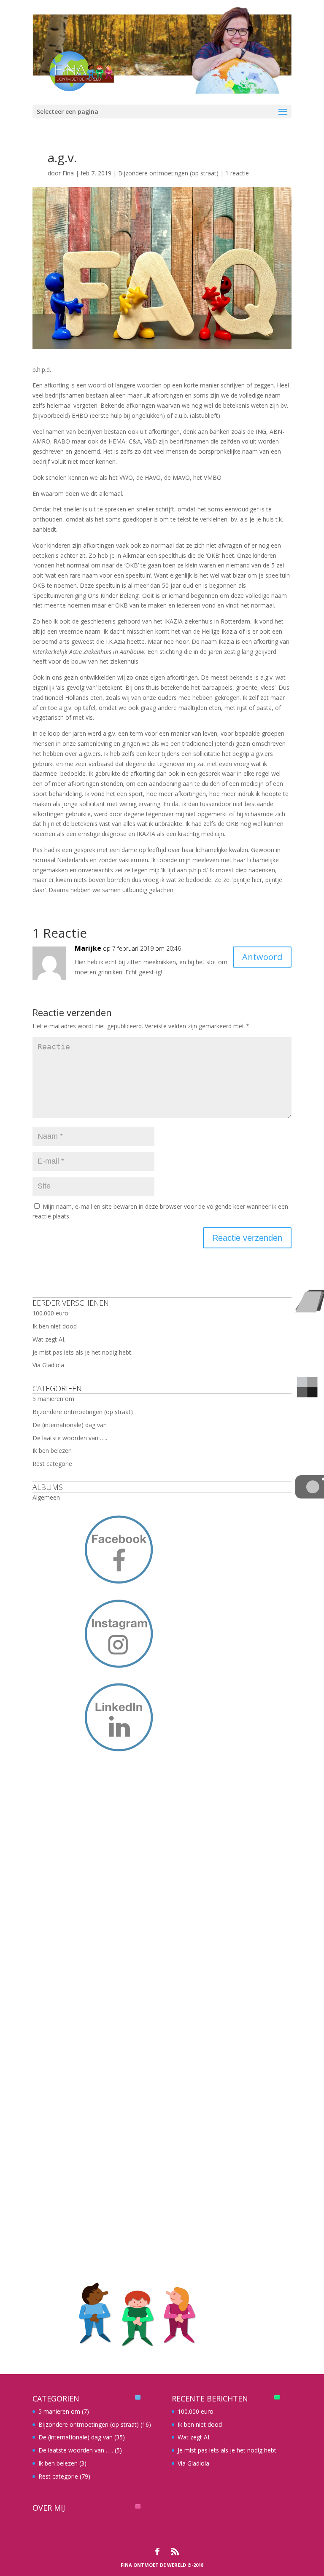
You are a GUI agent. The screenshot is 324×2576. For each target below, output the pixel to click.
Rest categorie (52, 1464)
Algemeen (46, 1497)
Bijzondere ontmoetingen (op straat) (168, 173)
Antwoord (262, 957)
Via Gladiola (48, 1365)
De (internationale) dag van (70, 1425)
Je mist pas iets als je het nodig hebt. (82, 1352)
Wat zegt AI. (49, 1339)
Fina (68, 173)
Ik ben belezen (52, 1451)
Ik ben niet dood (55, 1326)
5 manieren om (53, 1399)
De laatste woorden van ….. (70, 1438)
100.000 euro (50, 1313)
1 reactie (237, 173)
